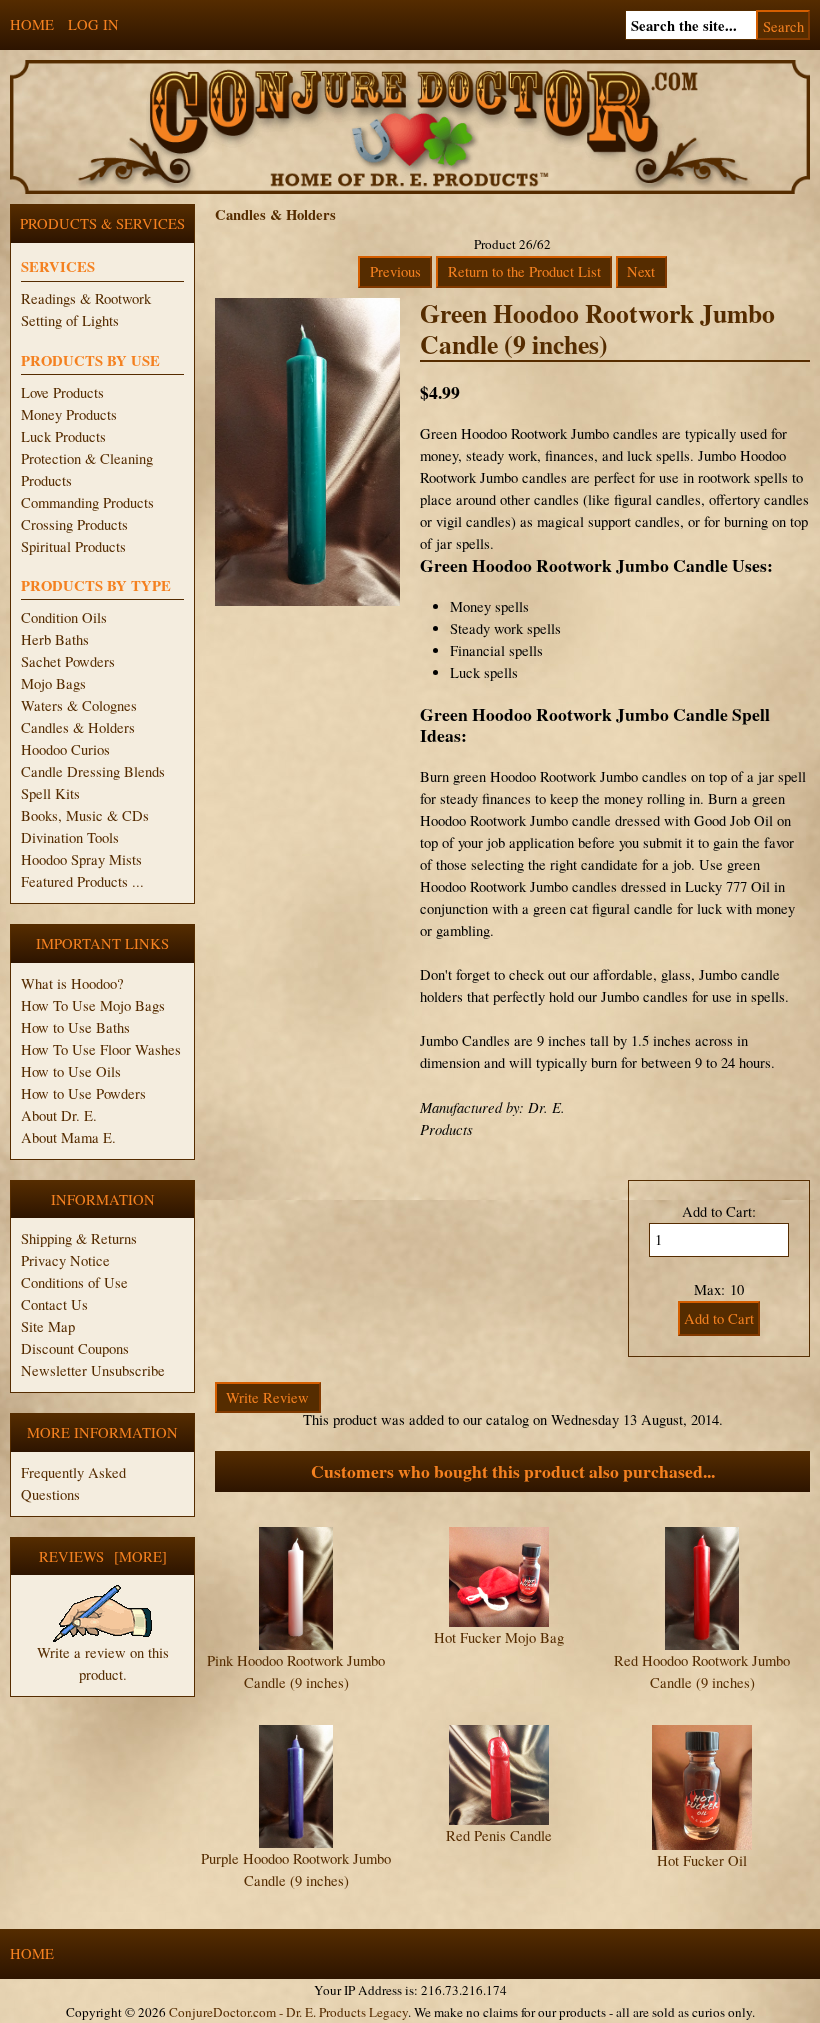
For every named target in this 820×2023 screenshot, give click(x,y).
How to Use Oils (71, 1071)
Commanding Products (87, 502)
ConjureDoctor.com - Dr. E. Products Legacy (288, 2012)
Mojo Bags (53, 683)
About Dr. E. (59, 1115)
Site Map (48, 1326)
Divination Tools (70, 837)
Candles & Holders (78, 727)
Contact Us (54, 1304)
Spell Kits (50, 793)
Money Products (69, 414)
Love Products (62, 392)
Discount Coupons (75, 1348)
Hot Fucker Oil (702, 1860)
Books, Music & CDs (85, 815)
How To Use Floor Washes (101, 1049)
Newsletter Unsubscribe (93, 1370)
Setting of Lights (70, 320)
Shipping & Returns (79, 1238)
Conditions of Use (74, 1282)
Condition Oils (64, 617)
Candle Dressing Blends (93, 771)
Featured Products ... (82, 881)
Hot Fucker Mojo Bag (499, 1637)
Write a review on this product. (103, 1663)
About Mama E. (68, 1137)
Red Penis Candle (499, 1835)
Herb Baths (55, 639)
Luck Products (63, 436)
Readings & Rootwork (86, 298)
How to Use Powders (83, 1093)
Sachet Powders (68, 661)
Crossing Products (74, 524)
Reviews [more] (103, 1556)
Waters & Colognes (79, 705)
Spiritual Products (73, 546)
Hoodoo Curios (65, 749)
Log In (93, 24)
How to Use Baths (75, 1027)
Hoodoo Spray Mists (81, 859)
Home (32, 24)
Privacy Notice (65, 1260)
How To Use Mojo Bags (93, 1005)
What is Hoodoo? (72, 983)
